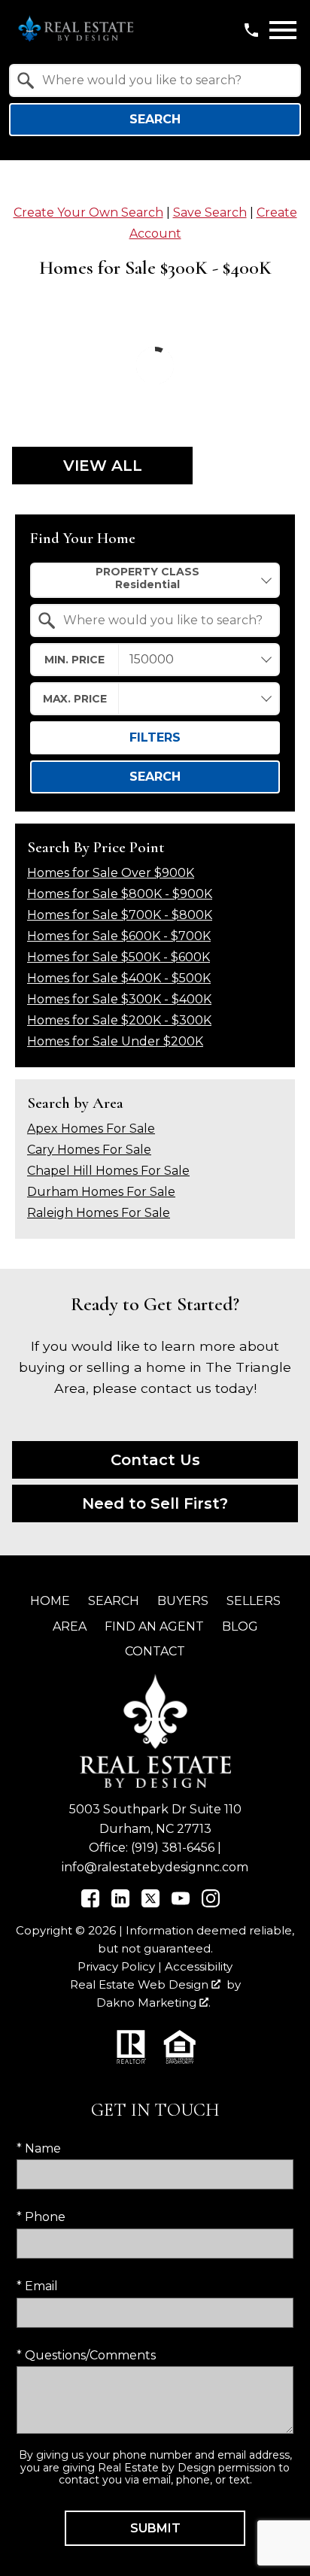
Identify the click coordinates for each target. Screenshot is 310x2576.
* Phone (41, 2217)
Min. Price (74, 660)
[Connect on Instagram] (211, 1903)
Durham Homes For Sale (101, 1192)
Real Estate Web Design (141, 1984)
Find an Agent (154, 1626)
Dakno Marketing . (153, 2003)
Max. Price (75, 699)
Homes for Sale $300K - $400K (119, 999)
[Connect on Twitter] (150, 1903)
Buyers (183, 1601)
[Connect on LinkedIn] (120, 1903)
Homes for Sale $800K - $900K (120, 894)
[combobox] (155, 80)
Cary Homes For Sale (89, 1150)
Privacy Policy (116, 1966)
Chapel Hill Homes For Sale (108, 1171)
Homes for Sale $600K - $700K (119, 936)
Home (50, 1601)
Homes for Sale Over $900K (111, 873)
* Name (39, 2148)
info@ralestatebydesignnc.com (155, 1867)
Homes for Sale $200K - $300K (119, 1020)
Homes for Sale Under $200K (115, 1041)
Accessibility (199, 1966)
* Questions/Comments (86, 2355)
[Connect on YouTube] (181, 1903)
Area (70, 1626)
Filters (155, 737)
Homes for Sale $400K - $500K (119, 978)
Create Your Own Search (88, 212)
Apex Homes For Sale (91, 1129)
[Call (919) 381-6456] (251, 30)
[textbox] (164, 80)
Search (155, 119)
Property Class (147, 572)
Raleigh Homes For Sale (99, 1213)
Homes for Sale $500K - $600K (119, 957)
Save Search (210, 212)
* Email (37, 2286)
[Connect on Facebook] (90, 1903)
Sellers (254, 1601)
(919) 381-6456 (173, 1848)
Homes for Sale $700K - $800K (120, 915)
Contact (155, 1651)
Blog (240, 1626)
